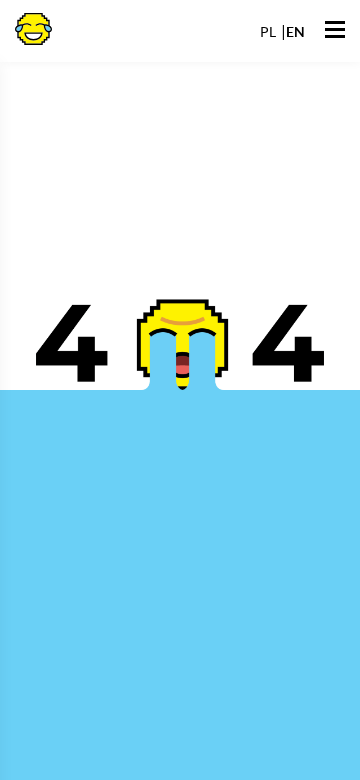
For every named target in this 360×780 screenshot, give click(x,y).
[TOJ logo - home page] (33, 27)
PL (268, 32)
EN (295, 32)
